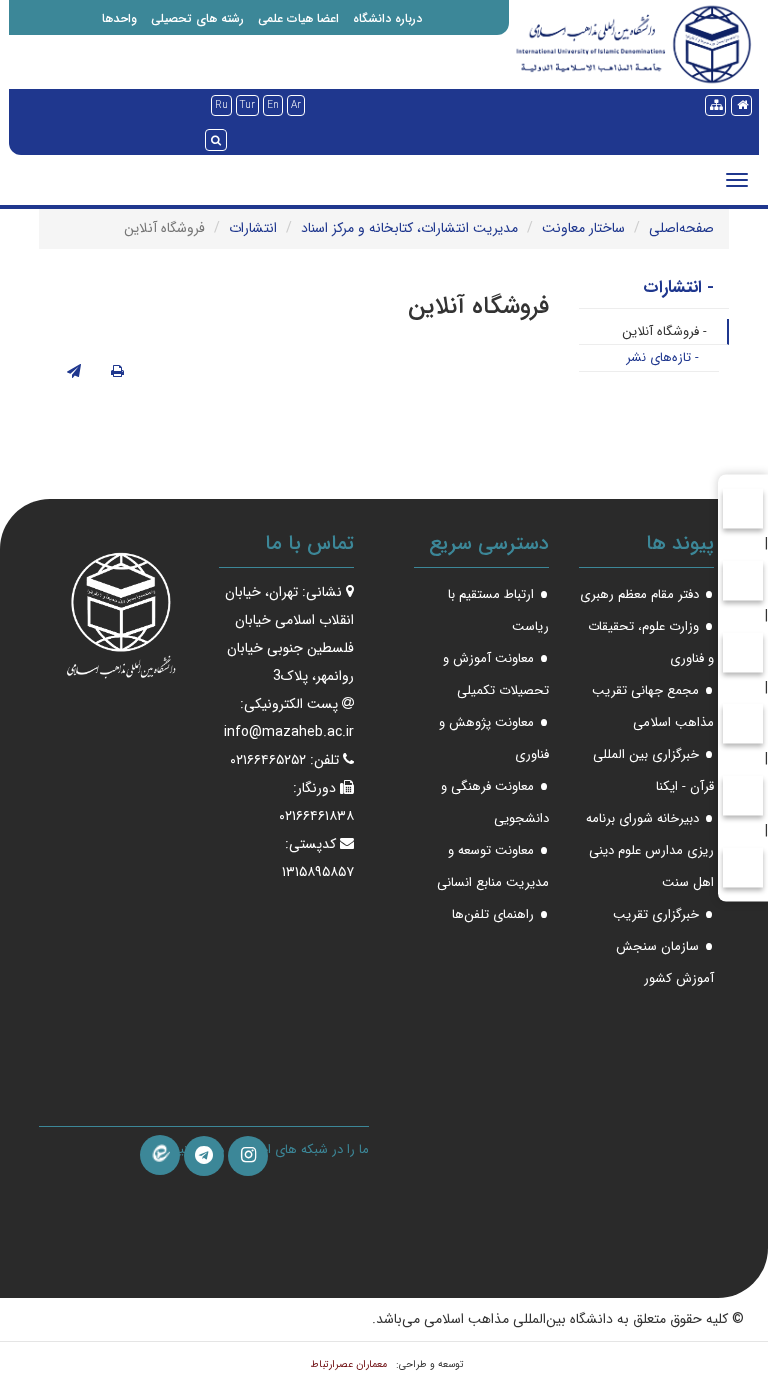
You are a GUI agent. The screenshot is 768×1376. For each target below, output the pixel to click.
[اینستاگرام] (248, 1156)
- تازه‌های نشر (662, 357)
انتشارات (253, 228)
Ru (221, 105)
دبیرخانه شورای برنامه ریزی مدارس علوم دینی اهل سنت (650, 850)
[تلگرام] (204, 1156)
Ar (296, 105)
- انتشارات (678, 287)
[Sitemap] (715, 105)
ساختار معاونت (583, 228)
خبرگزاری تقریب (656, 914)
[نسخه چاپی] (117, 372)
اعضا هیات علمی (298, 18)
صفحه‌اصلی (681, 228)
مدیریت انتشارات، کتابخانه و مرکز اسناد (409, 228)
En (273, 105)
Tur (247, 105)
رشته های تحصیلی (197, 18)
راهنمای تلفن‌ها (493, 914)
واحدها (119, 18)
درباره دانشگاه (387, 18)
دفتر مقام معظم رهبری (639, 594)
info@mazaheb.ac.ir (289, 732)
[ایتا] (160, 1155)
